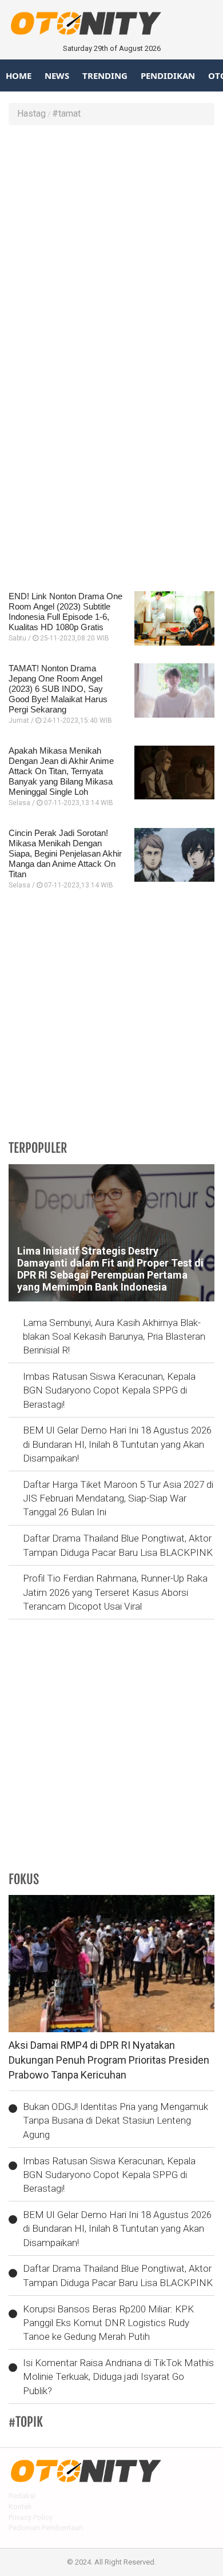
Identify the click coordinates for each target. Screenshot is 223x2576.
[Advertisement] (111, 248)
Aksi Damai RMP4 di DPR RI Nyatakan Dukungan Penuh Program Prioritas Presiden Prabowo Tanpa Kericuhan (109, 2060)
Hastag (31, 114)
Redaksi (22, 2496)
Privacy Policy (31, 2517)
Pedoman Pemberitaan (46, 2528)
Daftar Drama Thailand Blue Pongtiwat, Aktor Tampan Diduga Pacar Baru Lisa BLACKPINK (118, 1545)
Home (19, 75)
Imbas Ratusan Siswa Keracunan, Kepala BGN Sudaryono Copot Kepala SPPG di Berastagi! (109, 1390)
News (57, 75)
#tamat (66, 114)
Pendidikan (168, 75)
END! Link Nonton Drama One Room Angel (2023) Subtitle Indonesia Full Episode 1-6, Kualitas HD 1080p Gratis (65, 612)
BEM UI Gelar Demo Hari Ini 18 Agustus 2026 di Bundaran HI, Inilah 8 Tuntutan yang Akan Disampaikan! (117, 1444)
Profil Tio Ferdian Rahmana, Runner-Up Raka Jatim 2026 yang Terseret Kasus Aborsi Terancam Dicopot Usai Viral (115, 1592)
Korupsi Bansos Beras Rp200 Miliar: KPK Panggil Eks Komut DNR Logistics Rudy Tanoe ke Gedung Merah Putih (108, 2323)
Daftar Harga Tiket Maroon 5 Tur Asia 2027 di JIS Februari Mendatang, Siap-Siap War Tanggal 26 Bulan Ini (118, 1498)
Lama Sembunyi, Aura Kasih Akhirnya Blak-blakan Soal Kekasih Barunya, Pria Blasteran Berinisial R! (114, 1337)
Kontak (20, 2507)
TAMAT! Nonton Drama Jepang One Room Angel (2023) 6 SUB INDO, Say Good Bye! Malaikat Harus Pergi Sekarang (58, 689)
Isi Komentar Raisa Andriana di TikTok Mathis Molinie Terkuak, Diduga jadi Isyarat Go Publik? (118, 2377)
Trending (105, 75)
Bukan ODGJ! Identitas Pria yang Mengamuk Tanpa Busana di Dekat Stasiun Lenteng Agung (116, 2121)
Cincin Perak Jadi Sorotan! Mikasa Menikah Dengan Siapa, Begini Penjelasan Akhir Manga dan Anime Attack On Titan (65, 853)
